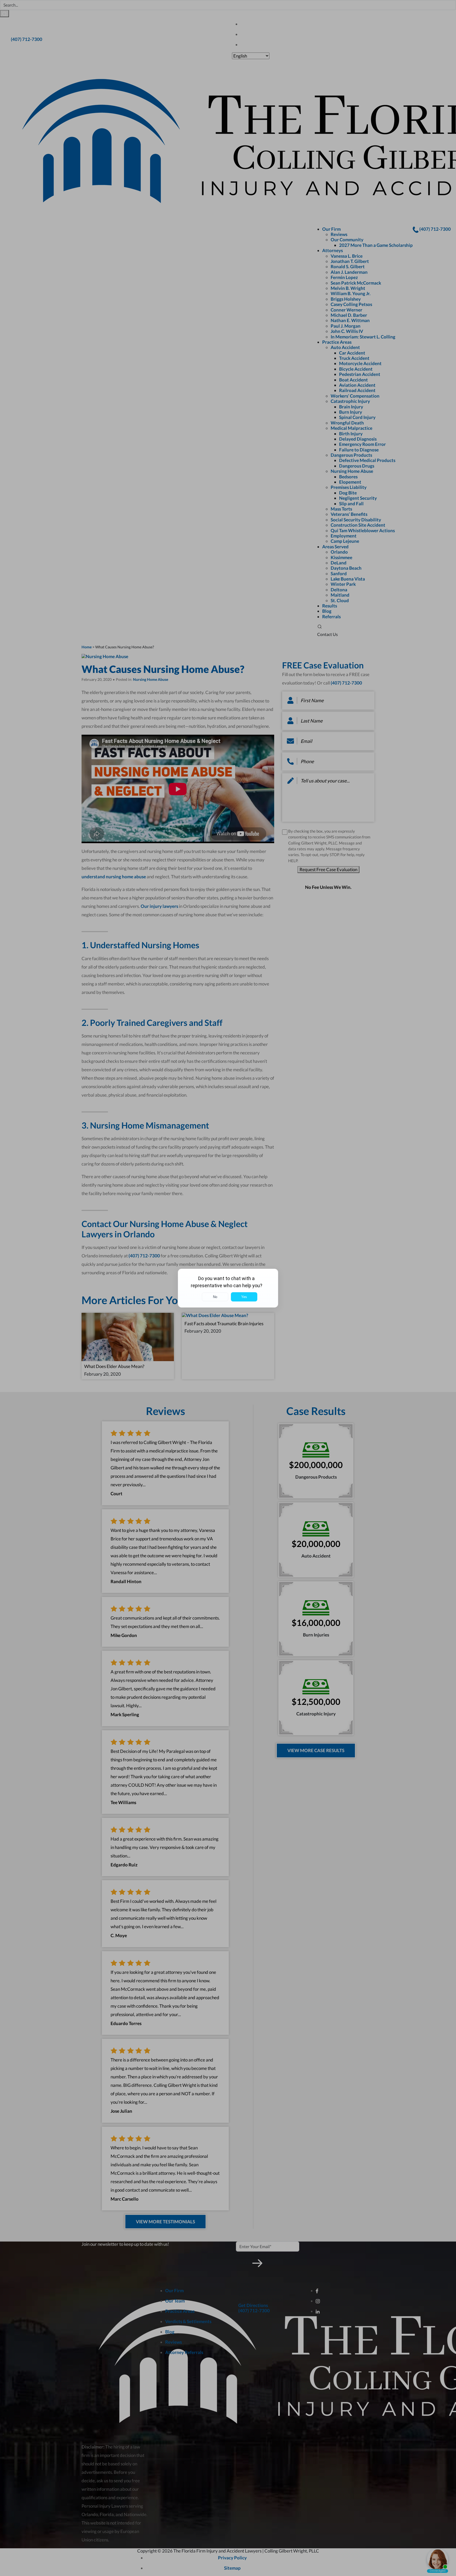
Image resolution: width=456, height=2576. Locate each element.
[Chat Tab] (228, 1288)
